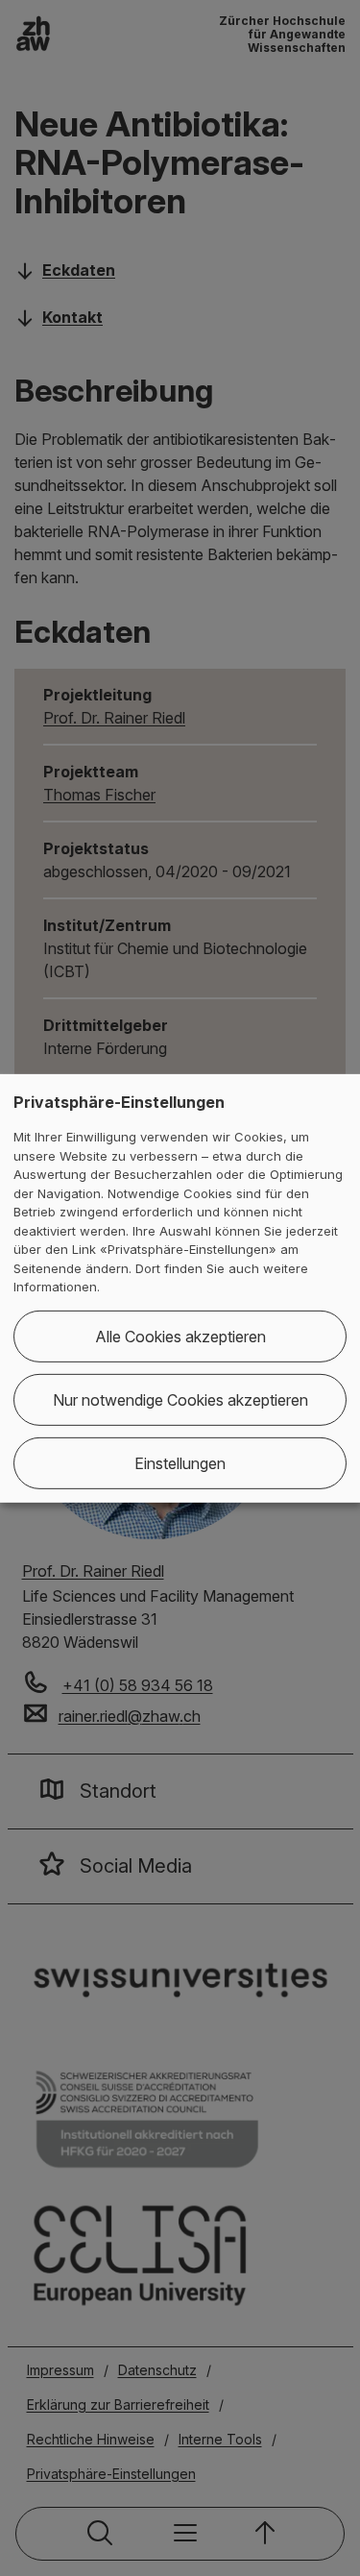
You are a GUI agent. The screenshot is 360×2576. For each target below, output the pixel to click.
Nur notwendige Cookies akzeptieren (180, 1400)
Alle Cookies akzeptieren (180, 1337)
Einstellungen (180, 1463)
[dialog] (180, 1288)
